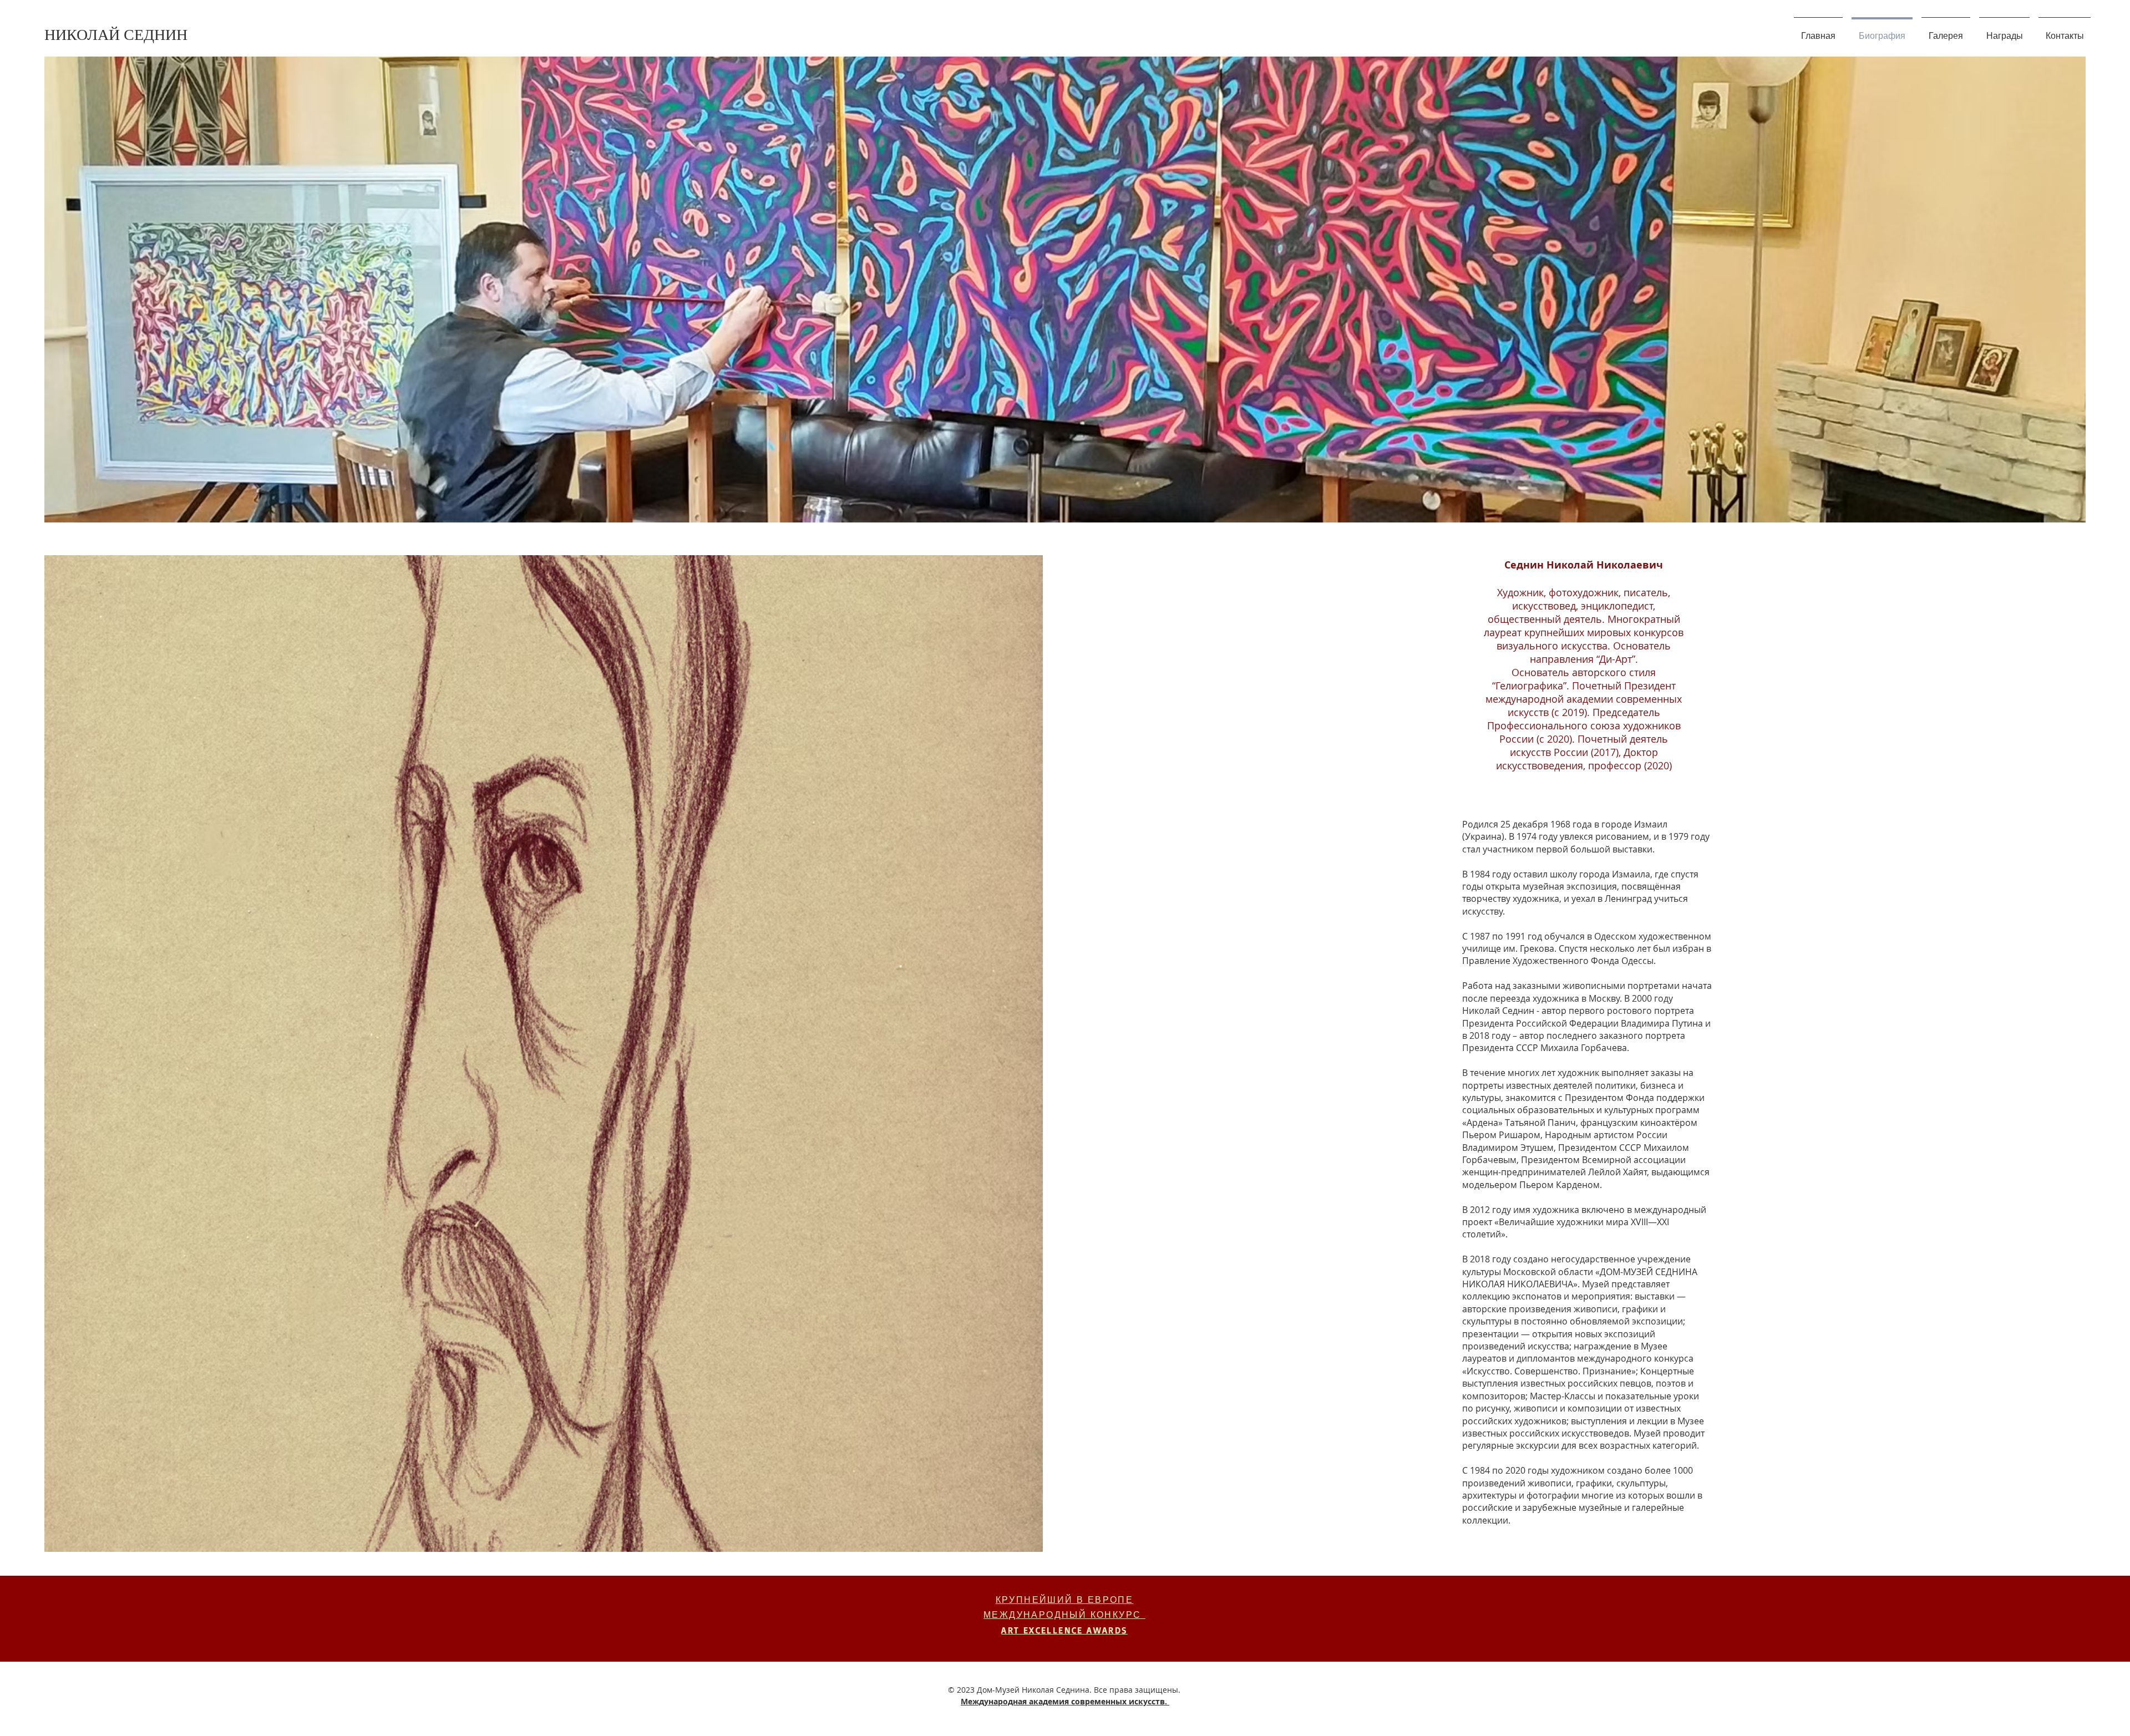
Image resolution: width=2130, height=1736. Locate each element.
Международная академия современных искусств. (1065, 1701)
